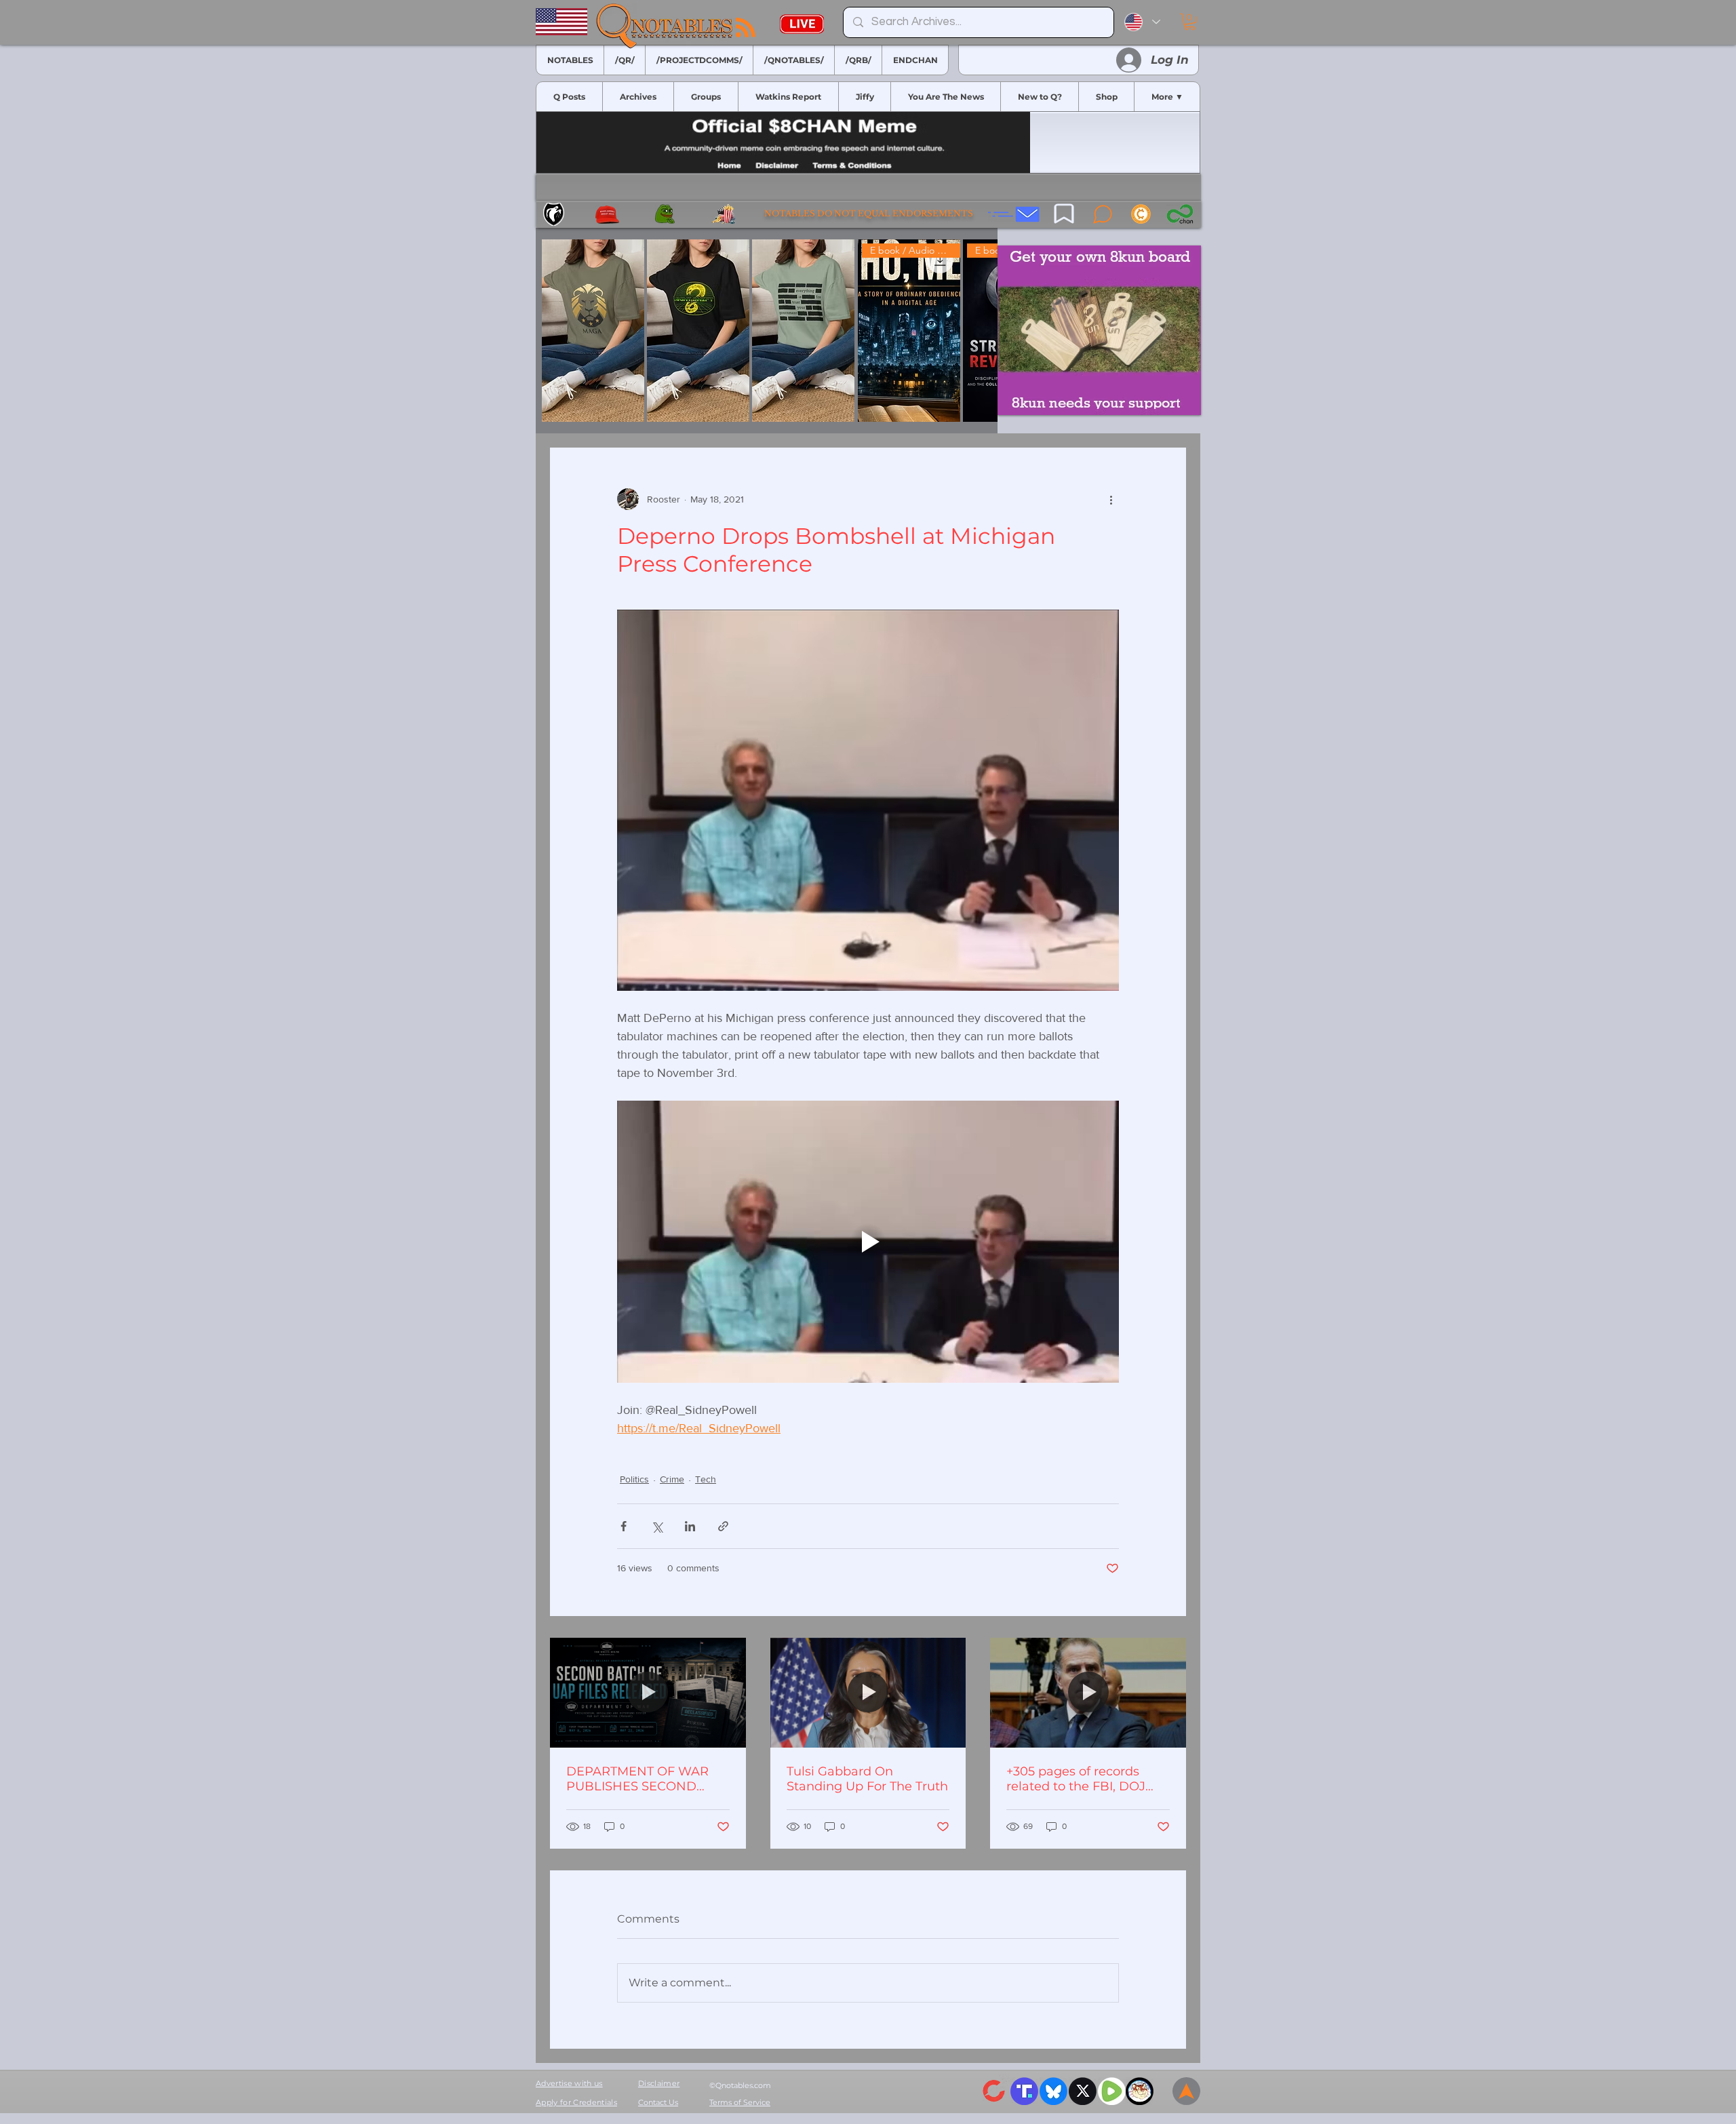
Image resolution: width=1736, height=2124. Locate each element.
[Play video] (868, 1242)
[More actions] (1111, 499)
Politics (634, 1479)
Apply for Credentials (576, 2102)
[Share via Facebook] (624, 1526)
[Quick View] (593, 331)
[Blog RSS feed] (746, 28)
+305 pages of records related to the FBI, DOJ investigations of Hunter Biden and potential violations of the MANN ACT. (1080, 1779)
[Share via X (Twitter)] (657, 1526)
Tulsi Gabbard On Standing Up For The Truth (867, 1779)
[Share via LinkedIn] (690, 1526)
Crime (672, 1479)
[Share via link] (723, 1526)
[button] (1190, 22)
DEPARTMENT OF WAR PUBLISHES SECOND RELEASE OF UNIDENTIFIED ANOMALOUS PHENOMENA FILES (637, 1779)
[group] (767, 331)
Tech (706, 1479)
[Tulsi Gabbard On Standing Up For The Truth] (868, 1693)
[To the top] (1186, 2091)
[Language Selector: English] (1142, 22)
